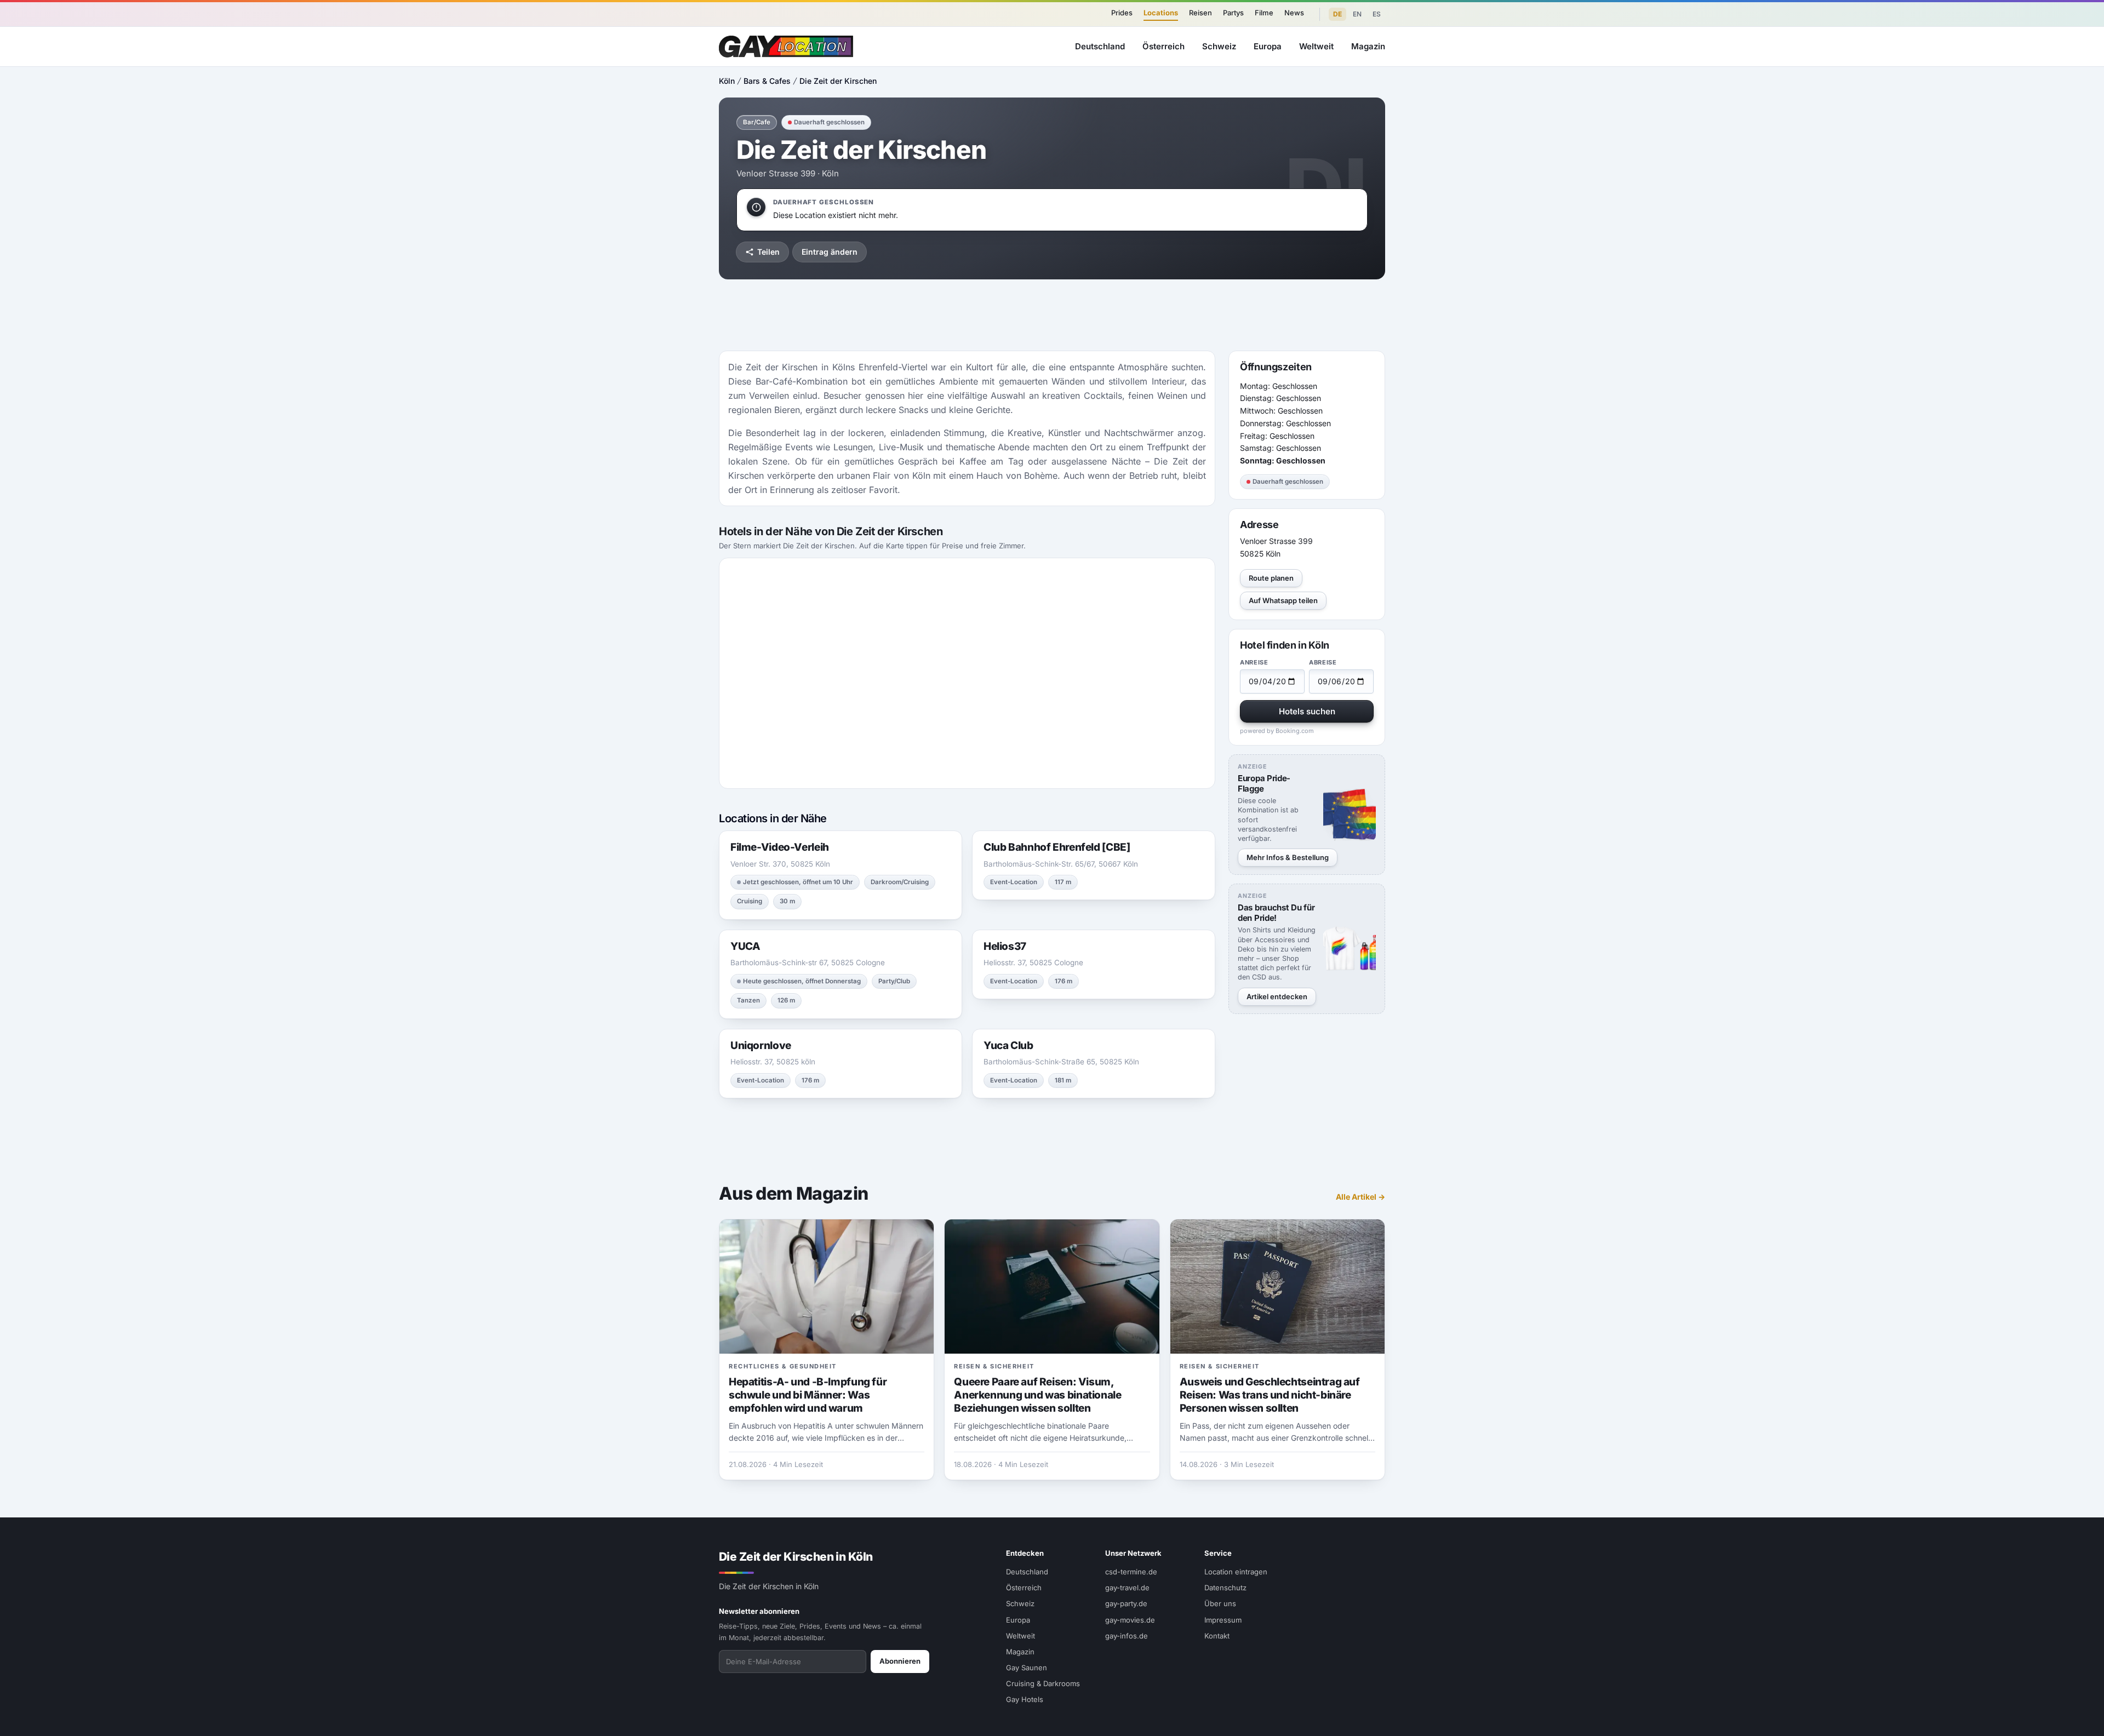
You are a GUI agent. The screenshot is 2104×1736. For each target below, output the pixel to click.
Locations (1161, 13)
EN (1357, 14)
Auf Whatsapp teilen (1283, 600)
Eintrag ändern (830, 252)
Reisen (1200, 13)
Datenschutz (1225, 1588)
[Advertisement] (2047, 868)
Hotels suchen (1307, 711)
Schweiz (1219, 46)
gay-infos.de (1127, 1636)
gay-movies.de (1130, 1620)
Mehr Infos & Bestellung (1288, 857)
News (1294, 13)
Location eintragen (1236, 1572)
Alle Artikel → (1360, 1197)
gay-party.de (1126, 1603)
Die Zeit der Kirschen (838, 81)
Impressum (1223, 1620)
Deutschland (1100, 46)
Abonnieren (900, 1661)
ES (1377, 14)
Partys (1233, 13)
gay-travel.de (1127, 1588)
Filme (1264, 13)
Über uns (1220, 1603)
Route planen (1271, 578)
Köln (727, 81)
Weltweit (1316, 46)
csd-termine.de (1131, 1572)
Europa (1268, 46)
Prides (1122, 13)
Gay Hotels (1025, 1699)
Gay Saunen (1027, 1668)
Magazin (1368, 46)
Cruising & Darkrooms (1043, 1683)
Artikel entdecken (1277, 996)
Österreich (1164, 46)
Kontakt (1217, 1636)
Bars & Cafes (767, 81)
